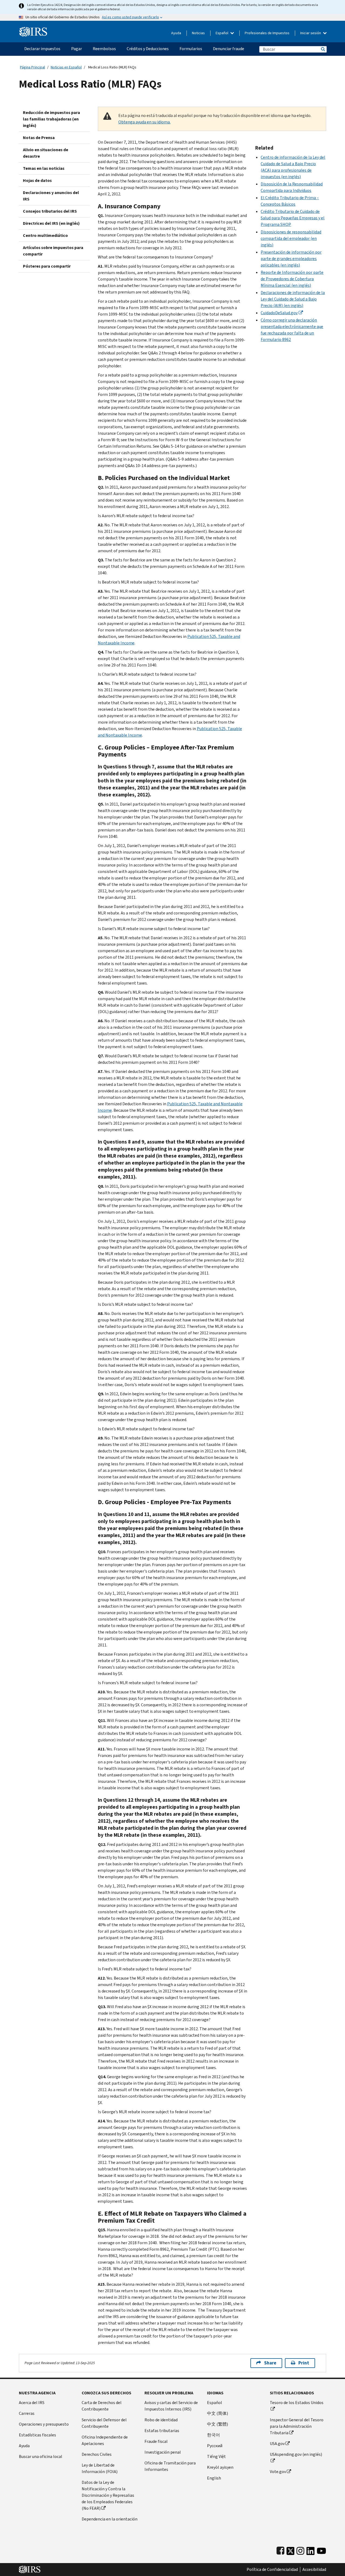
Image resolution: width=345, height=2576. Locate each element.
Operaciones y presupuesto (44, 2424)
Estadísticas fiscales (37, 2435)
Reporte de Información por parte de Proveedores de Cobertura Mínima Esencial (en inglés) (292, 279)
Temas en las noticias (44, 168)
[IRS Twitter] (291, 2550)
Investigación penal (163, 2452)
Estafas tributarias (162, 2431)
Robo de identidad (161, 2420)
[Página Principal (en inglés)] (33, 30)
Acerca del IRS (32, 2403)
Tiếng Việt (216, 2456)
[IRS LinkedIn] (310, 2550)
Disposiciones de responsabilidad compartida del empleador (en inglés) (291, 238)
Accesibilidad (314, 2570)
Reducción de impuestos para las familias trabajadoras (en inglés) (51, 119)
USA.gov (277, 2444)
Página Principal (32, 67)
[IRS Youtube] (321, 2550)
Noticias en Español (66, 67)
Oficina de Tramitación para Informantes (170, 2466)
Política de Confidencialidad (272, 2570)
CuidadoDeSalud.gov (279, 313)
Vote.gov (278, 2472)
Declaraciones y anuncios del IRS (51, 196)
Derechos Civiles (97, 2454)
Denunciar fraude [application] (229, 49)
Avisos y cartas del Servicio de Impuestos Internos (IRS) (171, 2406)
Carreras (27, 2413)
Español (222, 33)
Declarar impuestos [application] (42, 49)
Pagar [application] (77, 49)
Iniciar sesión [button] (311, 33)
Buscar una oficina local (41, 2456)
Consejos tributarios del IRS (50, 211)
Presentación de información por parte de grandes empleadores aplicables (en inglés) (291, 259)
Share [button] (270, 2363)
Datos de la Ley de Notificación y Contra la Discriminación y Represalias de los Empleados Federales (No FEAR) (108, 2495)
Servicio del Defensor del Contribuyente (104, 2423)
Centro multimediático (45, 235)
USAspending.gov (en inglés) (296, 2454)
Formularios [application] (191, 49)
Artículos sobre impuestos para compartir (53, 251)
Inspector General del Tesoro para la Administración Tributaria (297, 2426)
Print (304, 2363)
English (214, 2478)
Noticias (198, 33)
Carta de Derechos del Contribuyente (102, 2406)
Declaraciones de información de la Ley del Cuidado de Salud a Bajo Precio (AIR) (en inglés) (293, 299)
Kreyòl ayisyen (220, 2467)
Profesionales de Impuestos (267, 33)
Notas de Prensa (39, 138)
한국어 (213, 2435)
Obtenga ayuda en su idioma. (144, 122)
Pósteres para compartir (47, 266)
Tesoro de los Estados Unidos (297, 2403)
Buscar (323, 49)
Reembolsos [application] (104, 49)
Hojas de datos (37, 180)
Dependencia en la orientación (110, 2519)
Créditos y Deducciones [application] (148, 49)
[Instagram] (300, 2550)
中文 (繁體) (218, 2424)
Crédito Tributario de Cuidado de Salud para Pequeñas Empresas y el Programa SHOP (293, 218)
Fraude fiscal (156, 2441)
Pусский (215, 2446)
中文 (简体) (218, 2413)
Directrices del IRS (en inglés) (51, 223)
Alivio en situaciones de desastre (46, 153)
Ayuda (176, 33)
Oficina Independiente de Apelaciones (105, 2440)
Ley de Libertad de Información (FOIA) (100, 2468)
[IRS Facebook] (280, 2550)
